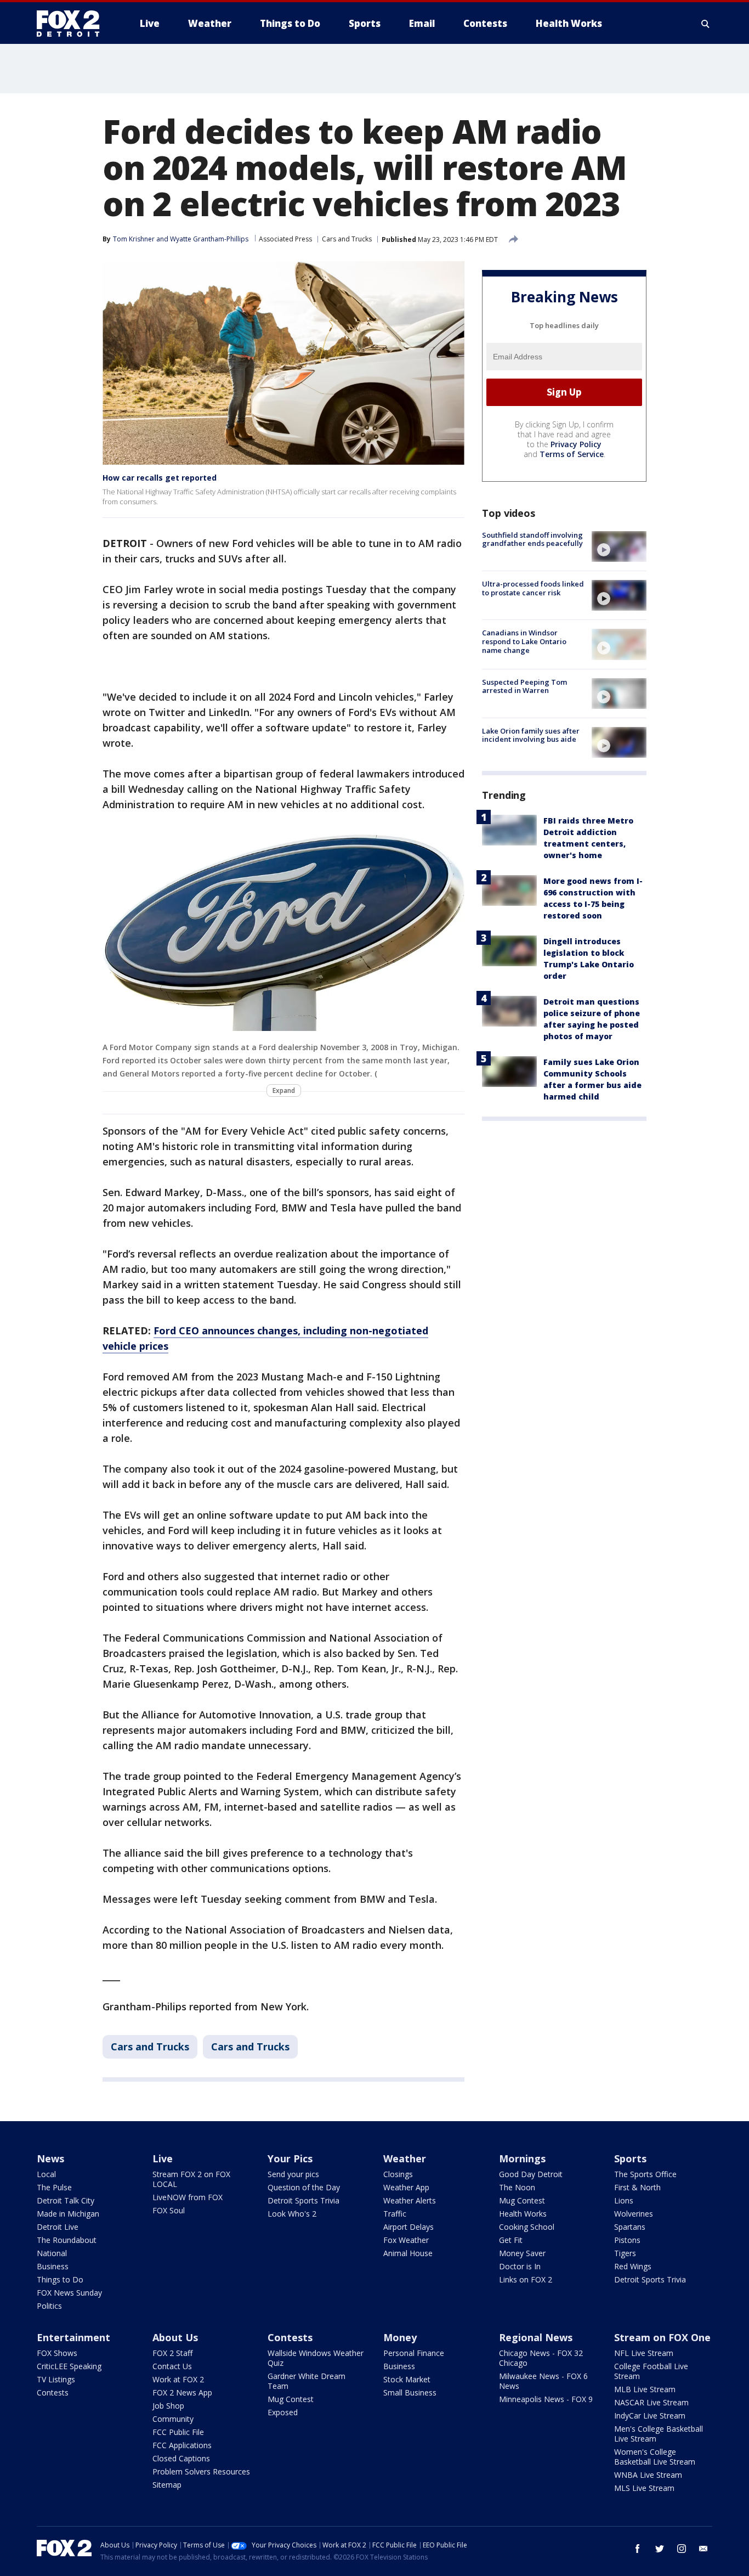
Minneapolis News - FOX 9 (546, 2399)
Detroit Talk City (66, 2200)
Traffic (395, 2214)
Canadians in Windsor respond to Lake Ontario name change (524, 641)
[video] (619, 546)
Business (53, 2266)
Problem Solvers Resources (201, 2471)
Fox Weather (406, 2240)
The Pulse (54, 2187)
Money (400, 2337)
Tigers (625, 2253)
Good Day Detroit (531, 2174)
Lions (624, 2200)
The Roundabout (67, 2240)
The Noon (517, 2187)
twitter (660, 2549)
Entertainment (73, 2337)
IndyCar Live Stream (650, 2416)
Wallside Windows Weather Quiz (316, 2358)
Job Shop (168, 2406)
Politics (49, 2306)
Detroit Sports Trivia (303, 2200)
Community (173, 2419)
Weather (405, 2158)
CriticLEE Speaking (69, 2366)
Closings (398, 2174)
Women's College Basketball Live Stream (655, 2457)
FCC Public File (178, 2432)
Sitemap (167, 2485)
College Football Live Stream (651, 2371)
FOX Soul (169, 2210)
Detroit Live (58, 2227)
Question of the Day (304, 2187)
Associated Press (285, 239)
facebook (638, 2549)
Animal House (408, 2253)
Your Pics (290, 2158)
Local (46, 2174)
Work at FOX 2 (178, 2379)
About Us (175, 2337)
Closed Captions (181, 2458)
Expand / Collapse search (706, 24)
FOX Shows (57, 2353)
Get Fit (511, 2240)
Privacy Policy (576, 444)
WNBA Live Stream (648, 2475)
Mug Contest (522, 2200)
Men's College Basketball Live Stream (659, 2434)
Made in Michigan (68, 2214)
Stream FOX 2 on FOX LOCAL (191, 2179)
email (703, 2549)
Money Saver (522, 2253)
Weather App (406, 2187)
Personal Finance (414, 2353)
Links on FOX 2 (526, 2279)
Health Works (523, 2214)
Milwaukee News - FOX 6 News (543, 2381)
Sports (630, 2158)
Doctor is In (520, 2266)
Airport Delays (408, 2227)
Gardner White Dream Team (307, 2381)
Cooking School (527, 2227)
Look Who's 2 (292, 2214)
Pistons (627, 2240)
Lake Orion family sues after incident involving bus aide (531, 735)
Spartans (630, 2227)
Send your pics (293, 2174)
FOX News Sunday (69, 2293)
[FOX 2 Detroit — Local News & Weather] (73, 24)
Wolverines (634, 2214)
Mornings (522, 2158)
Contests (53, 2392)
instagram (682, 2549)
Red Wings (633, 2266)
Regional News (536, 2337)
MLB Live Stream (645, 2389)
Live (163, 2158)
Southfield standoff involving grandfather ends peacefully (532, 539)
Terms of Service (572, 454)
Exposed (283, 2412)
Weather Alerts (410, 2200)
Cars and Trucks (347, 239)
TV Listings (56, 2379)
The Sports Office (645, 2174)
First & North (637, 2187)
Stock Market (407, 2379)
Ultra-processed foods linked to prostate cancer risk (533, 588)
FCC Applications (182, 2445)
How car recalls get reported (160, 478)
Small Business (410, 2392)
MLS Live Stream (644, 2488)
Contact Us (172, 2366)
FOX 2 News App (182, 2392)
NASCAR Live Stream (651, 2402)
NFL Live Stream (644, 2353)
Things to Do (60, 2279)
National (52, 2253)
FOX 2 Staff (172, 2353)
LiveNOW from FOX (188, 2197)
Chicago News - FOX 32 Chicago (541, 2358)
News (50, 2158)
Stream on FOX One (662, 2337)
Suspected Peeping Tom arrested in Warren (524, 686)
